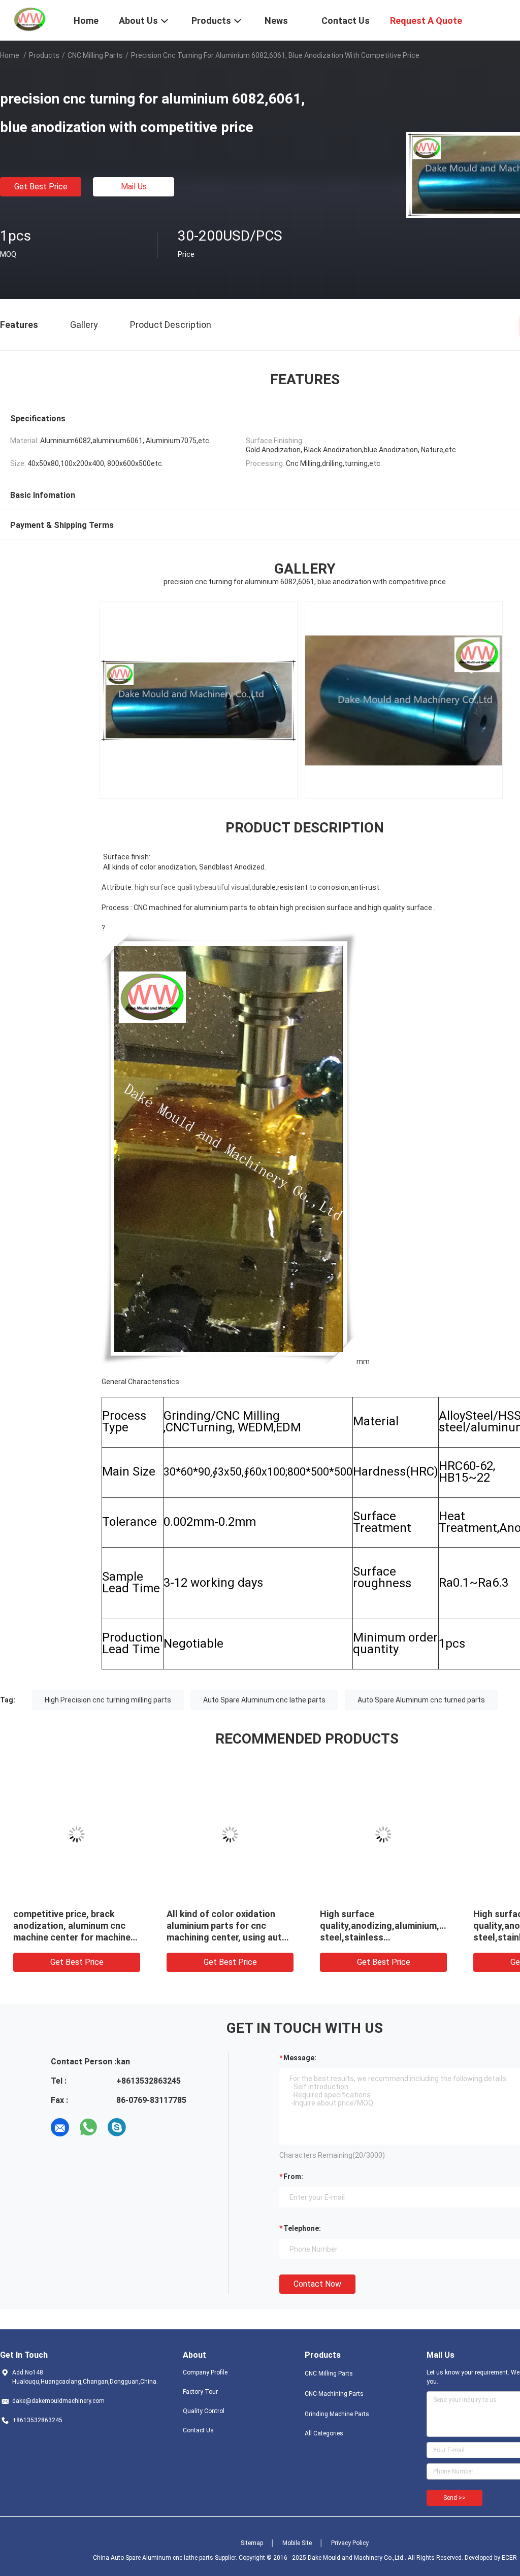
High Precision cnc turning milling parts (108, 1700)
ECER (509, 2558)
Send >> (454, 2498)
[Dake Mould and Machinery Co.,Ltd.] (30, 19)
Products (44, 55)
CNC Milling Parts (95, 55)
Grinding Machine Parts (337, 2414)
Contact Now (317, 2284)
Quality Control (204, 2411)
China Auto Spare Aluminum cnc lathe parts (153, 2558)
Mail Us (134, 187)
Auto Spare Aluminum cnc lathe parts (264, 1700)
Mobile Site (297, 2543)
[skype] (117, 2127)
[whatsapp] (88, 2127)
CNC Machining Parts (334, 2394)
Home (10, 55)
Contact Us (198, 2430)
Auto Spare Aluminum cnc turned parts (421, 1700)
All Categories (324, 2433)
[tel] (145, 2127)
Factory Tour (200, 2392)
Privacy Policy (350, 2543)
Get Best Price (41, 187)
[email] (60, 2127)
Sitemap (252, 2543)
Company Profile (205, 2372)
